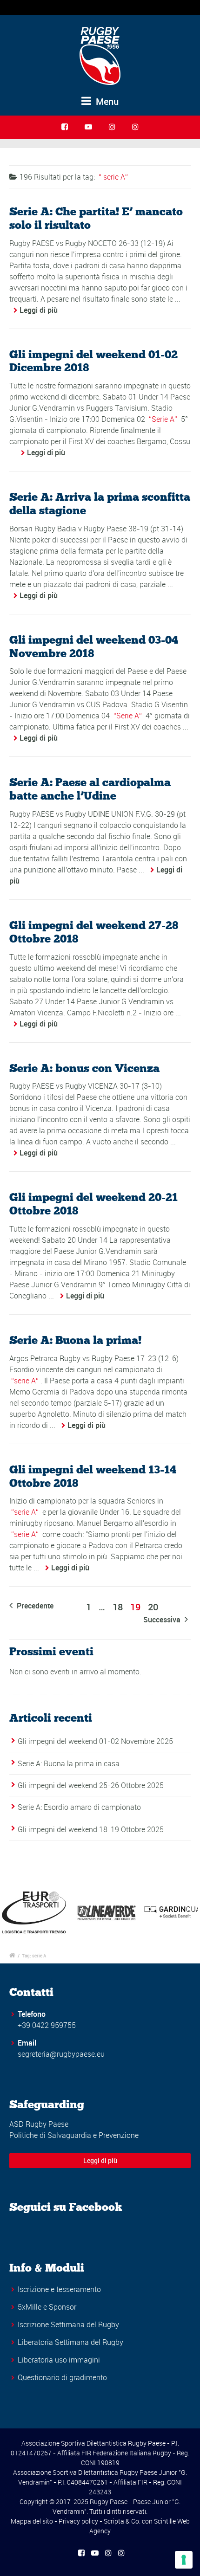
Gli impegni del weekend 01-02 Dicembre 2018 (93, 361)
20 (153, 1607)
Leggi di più (39, 310)
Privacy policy (78, 2521)
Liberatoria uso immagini (59, 2360)
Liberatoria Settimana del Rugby (70, 2342)
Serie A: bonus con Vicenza (84, 1068)
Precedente (34, 1606)
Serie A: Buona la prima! (75, 1340)
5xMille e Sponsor (47, 2307)
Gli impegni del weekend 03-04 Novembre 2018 (94, 646)
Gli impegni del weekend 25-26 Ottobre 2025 (91, 1785)
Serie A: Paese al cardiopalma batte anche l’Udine (90, 789)
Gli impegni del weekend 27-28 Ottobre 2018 (94, 932)
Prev (12, 1912)
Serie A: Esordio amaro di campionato (79, 1807)
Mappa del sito (32, 2521)
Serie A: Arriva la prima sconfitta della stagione (100, 504)
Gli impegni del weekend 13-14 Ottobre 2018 (93, 1476)
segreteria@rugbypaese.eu (61, 2054)
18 (118, 1607)
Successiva (163, 1620)
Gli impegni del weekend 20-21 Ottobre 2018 (93, 1204)
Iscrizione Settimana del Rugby (68, 2324)
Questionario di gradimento (62, 2377)
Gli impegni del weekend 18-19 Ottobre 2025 (91, 1829)
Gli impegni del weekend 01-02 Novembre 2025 (95, 1741)
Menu (106, 101)
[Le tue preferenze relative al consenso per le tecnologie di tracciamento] (184, 2560)
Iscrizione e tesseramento (59, 2289)
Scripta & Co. (122, 2521)
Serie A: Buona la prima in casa (69, 1763)
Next (188, 1912)
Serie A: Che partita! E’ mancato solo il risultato (96, 218)
